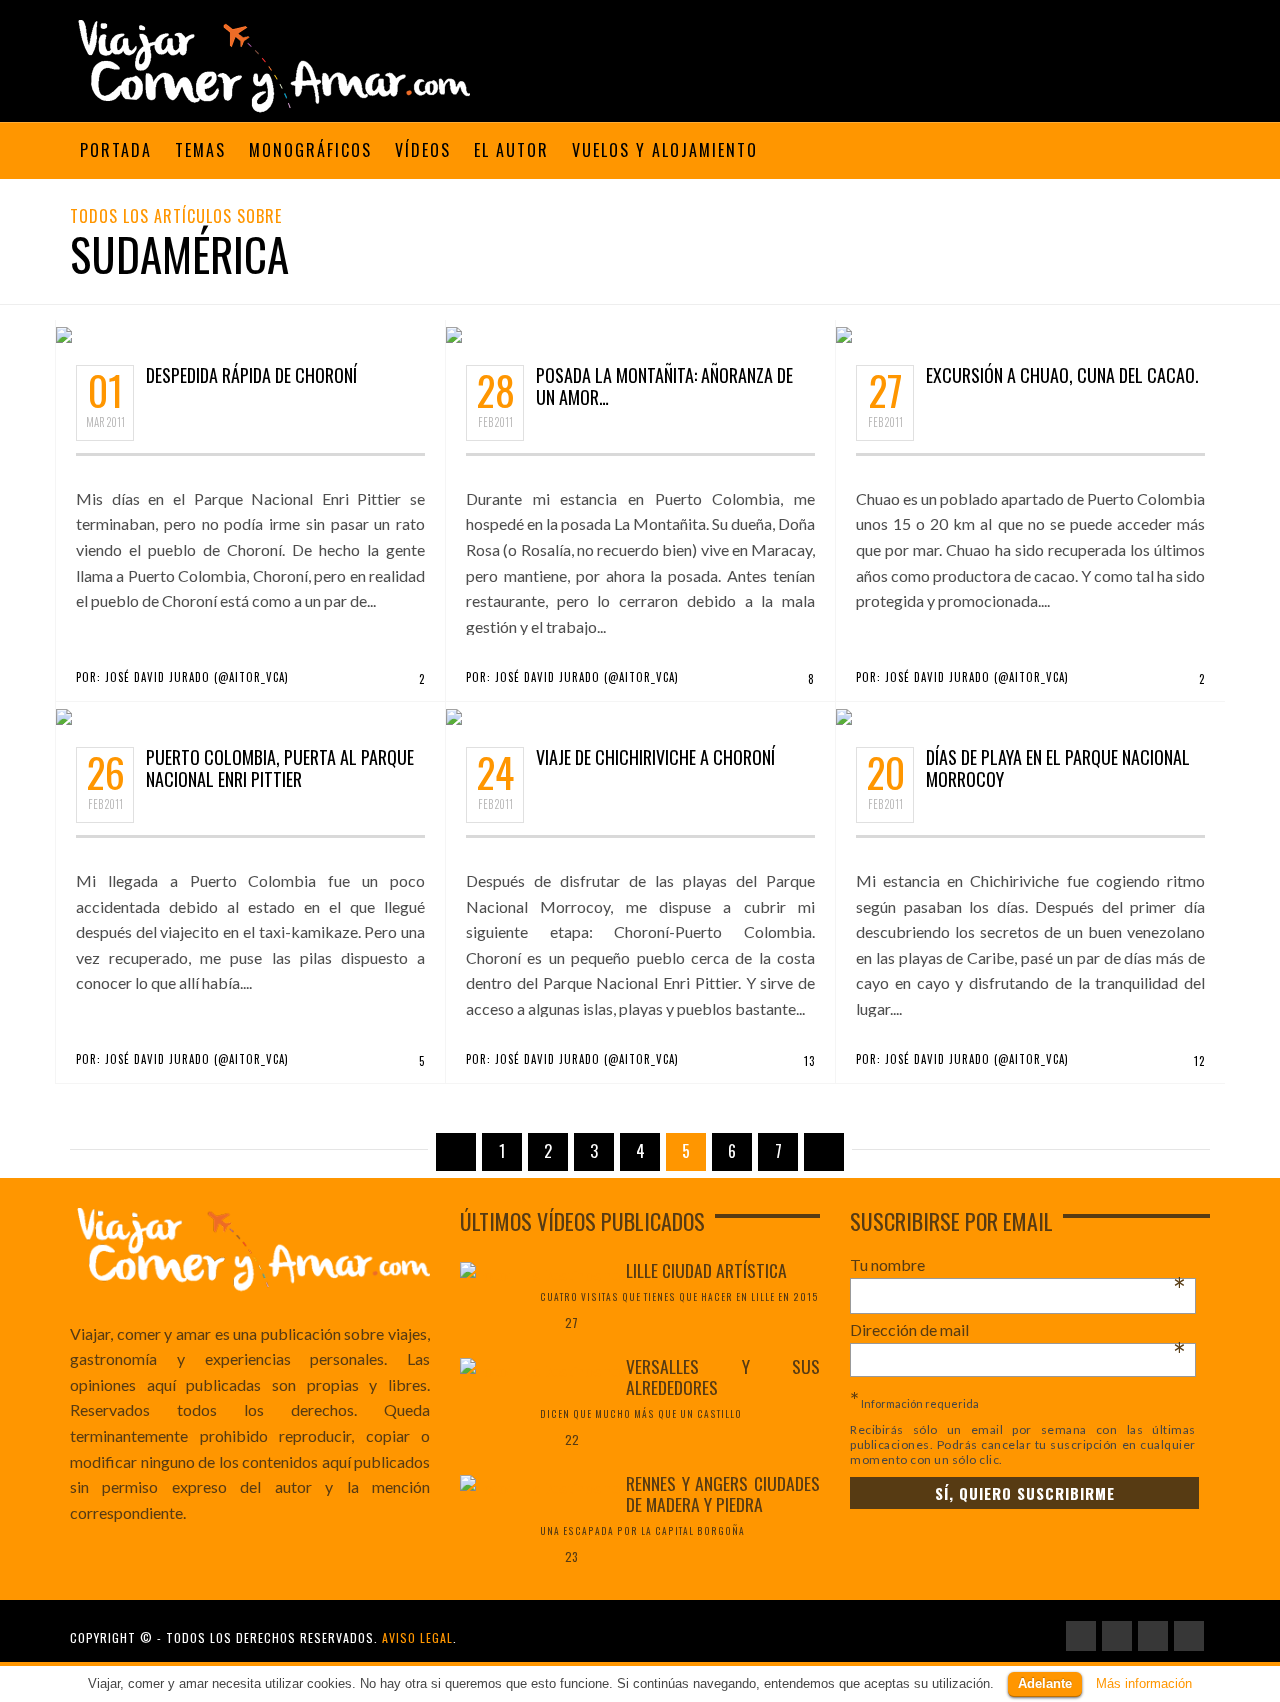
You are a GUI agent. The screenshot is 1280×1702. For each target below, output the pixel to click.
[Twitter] (1189, 1636)
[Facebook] (1081, 1636)
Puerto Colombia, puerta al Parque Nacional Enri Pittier (280, 768)
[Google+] (1153, 1636)
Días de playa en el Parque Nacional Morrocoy (1058, 768)
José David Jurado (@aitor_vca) (197, 677)
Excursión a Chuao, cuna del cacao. (1062, 375)
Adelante (1045, 1683)
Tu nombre (1018, 1265)
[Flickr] (1117, 1636)
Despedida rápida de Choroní (251, 375)
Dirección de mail (1018, 1330)
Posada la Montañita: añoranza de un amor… (664, 386)
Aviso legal (417, 1637)
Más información (1144, 1683)
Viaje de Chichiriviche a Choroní (655, 757)
